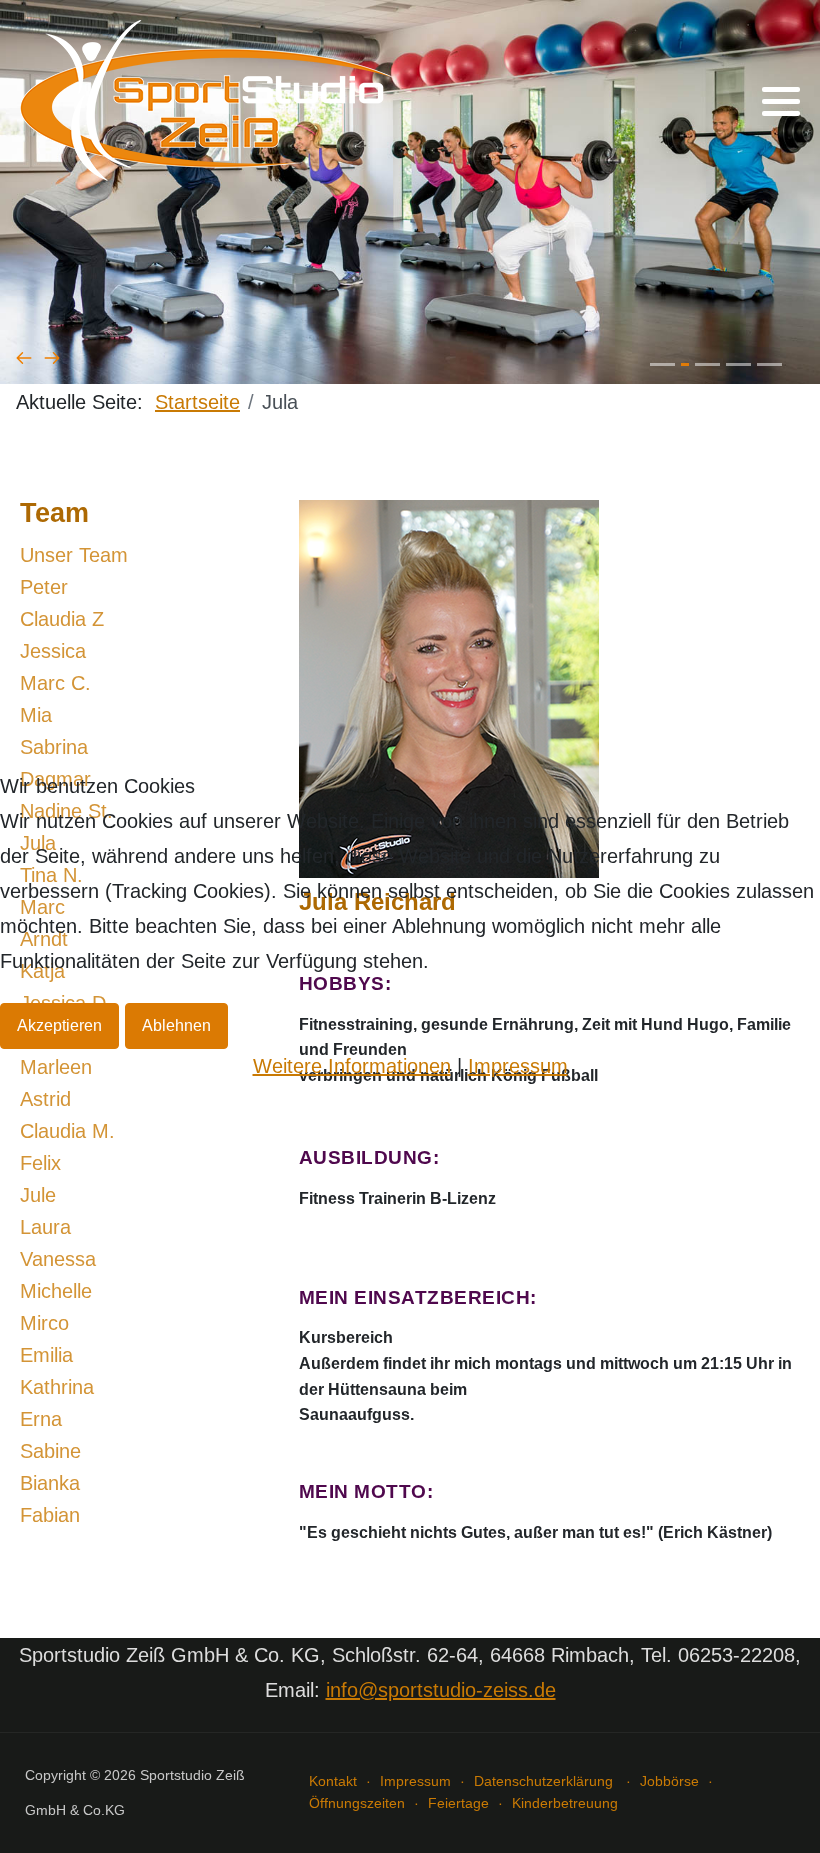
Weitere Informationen (352, 1066)
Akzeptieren (59, 1025)
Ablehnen (176, 1025)
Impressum (518, 1066)
